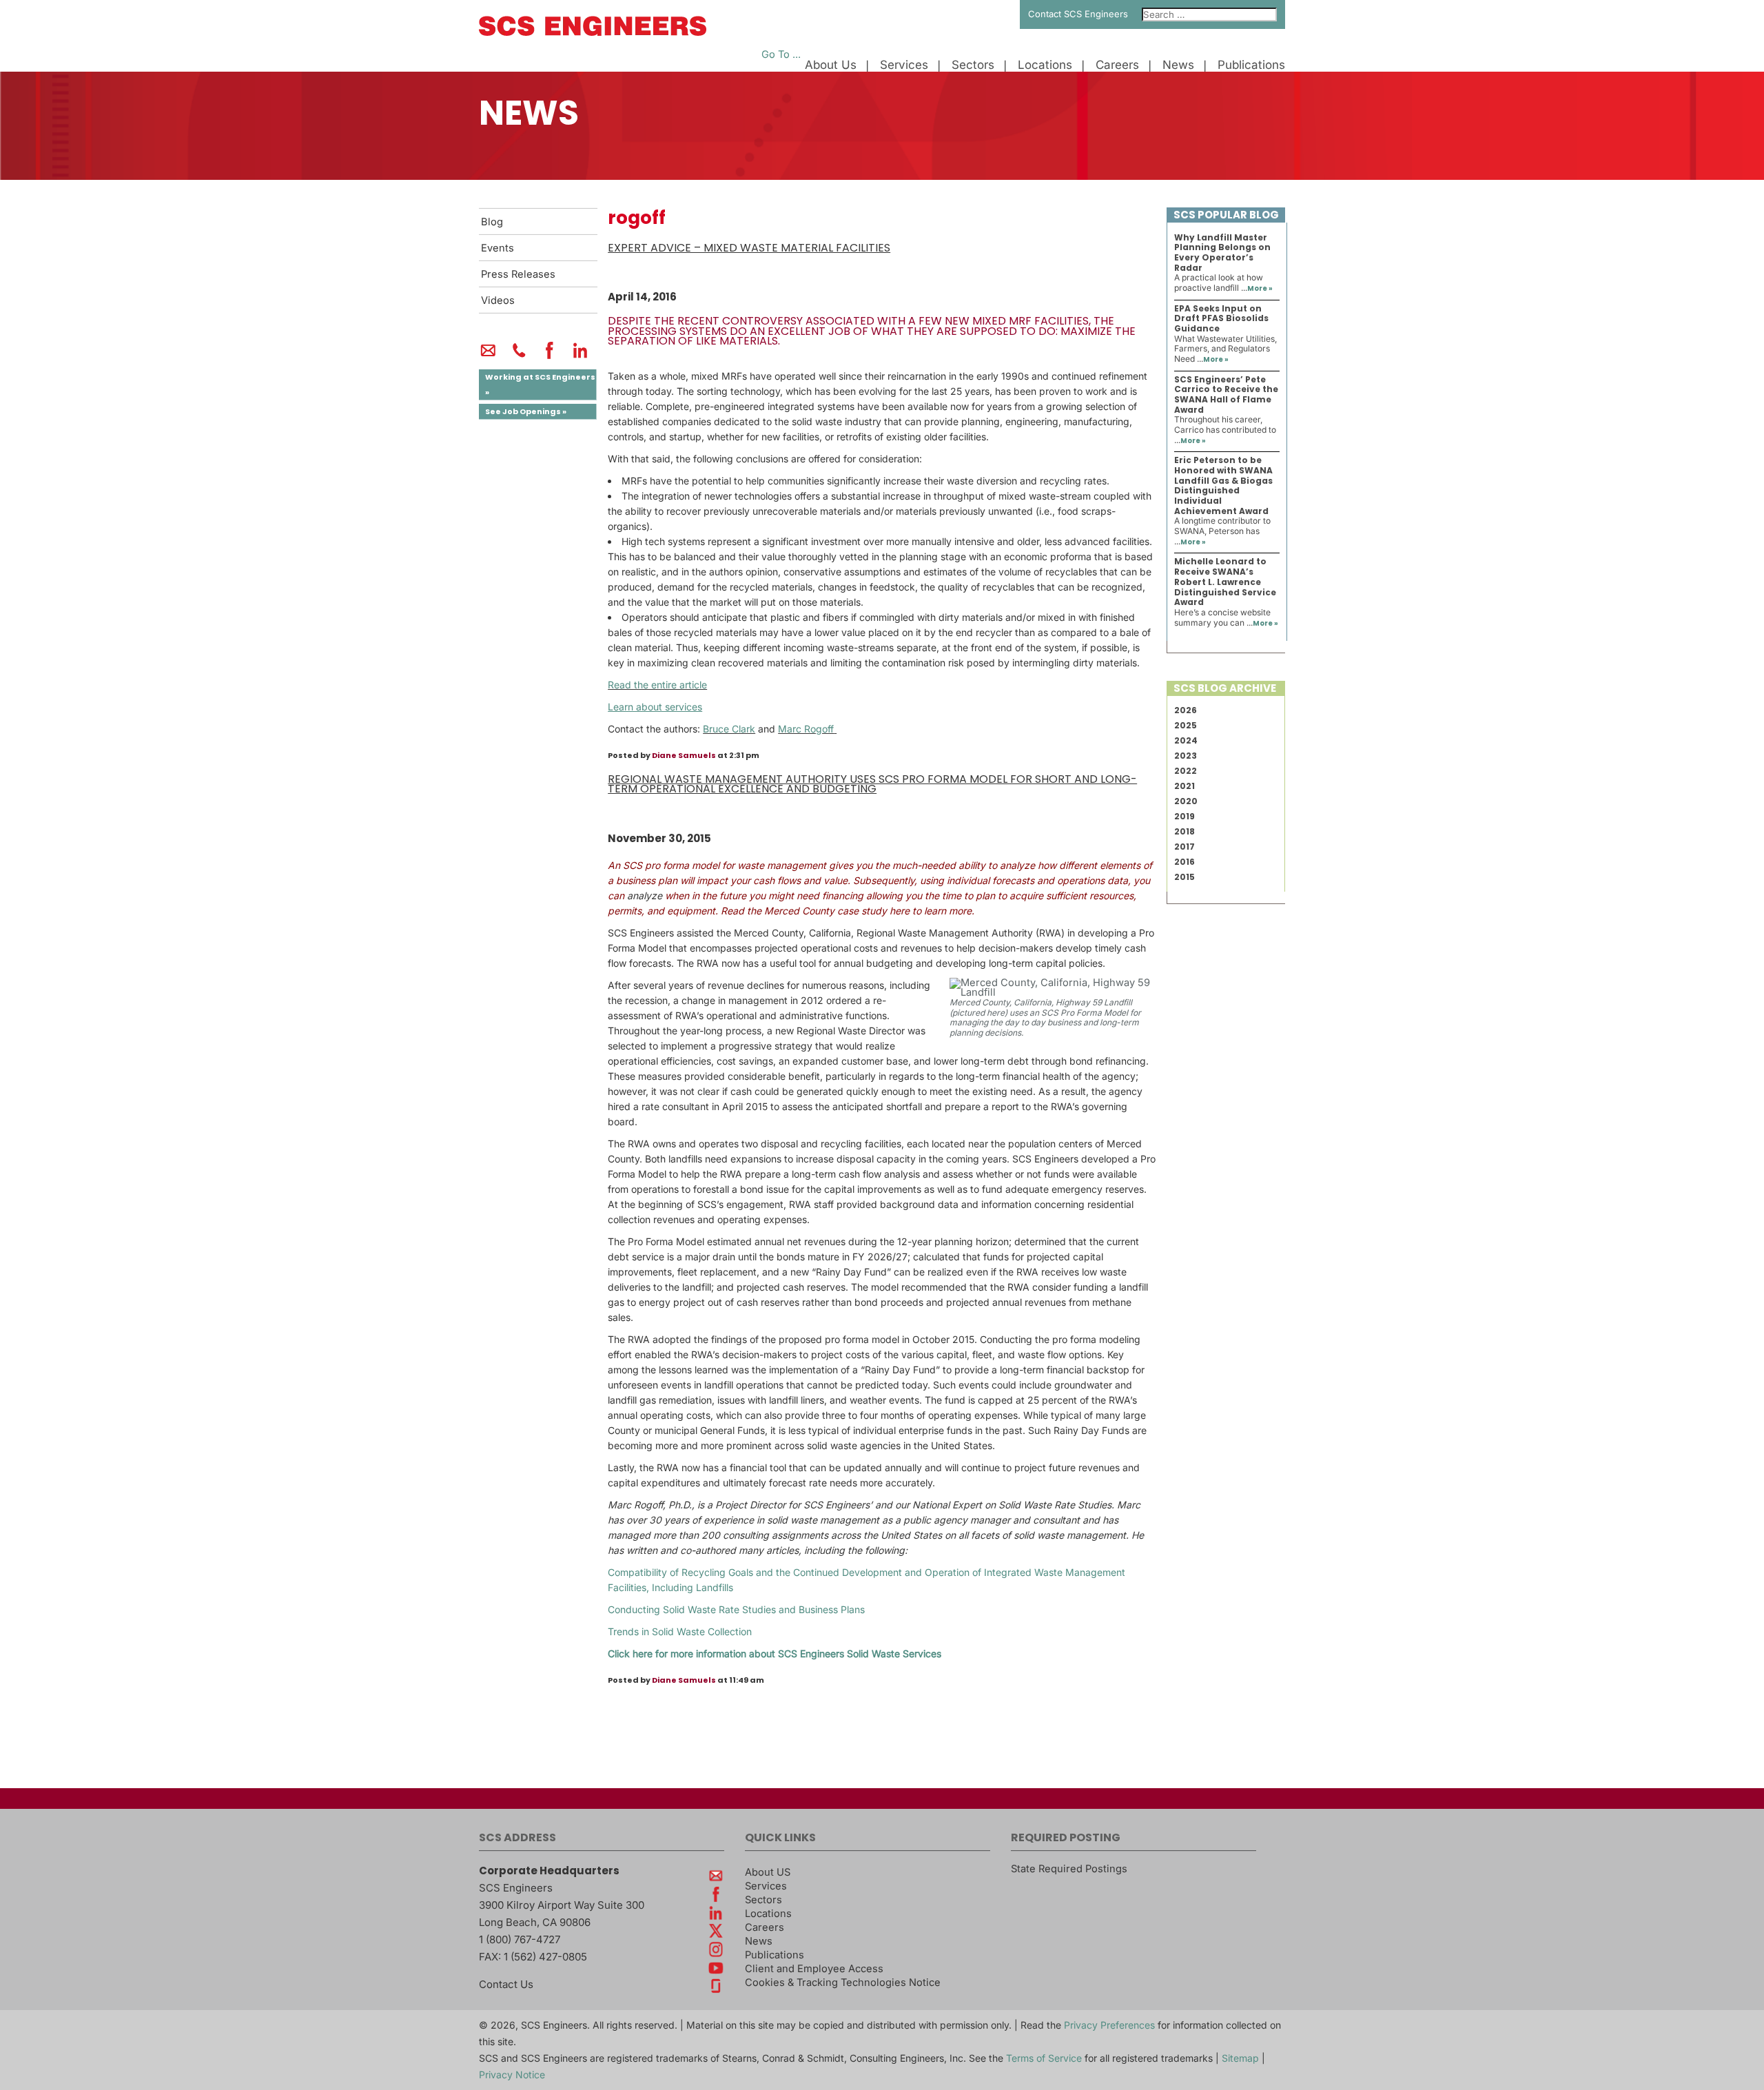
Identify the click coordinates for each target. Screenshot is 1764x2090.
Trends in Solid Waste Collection (680, 1631)
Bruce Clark (729, 729)
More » (1260, 288)
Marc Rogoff (806, 729)
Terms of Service (1044, 2058)
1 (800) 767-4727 (520, 1939)
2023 (1186, 756)
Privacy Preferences (1109, 2025)
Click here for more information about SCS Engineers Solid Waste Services (775, 1653)
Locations (1045, 65)
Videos (498, 300)
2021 (1184, 786)
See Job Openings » (526, 411)
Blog (492, 222)
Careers (1117, 65)
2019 (1184, 816)
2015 (1184, 877)
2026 (1186, 710)
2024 (1186, 740)
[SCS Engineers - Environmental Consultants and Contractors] (593, 32)
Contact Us (506, 1984)
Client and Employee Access (814, 1969)
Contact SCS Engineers (1078, 14)
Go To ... (781, 54)
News (1178, 65)
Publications (1251, 65)
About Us (831, 65)
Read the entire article (657, 685)
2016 (1184, 862)
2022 (1186, 771)
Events (498, 248)
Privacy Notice (512, 2074)
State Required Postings (1069, 1869)
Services (904, 65)
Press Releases (518, 274)
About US (768, 1872)
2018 (1184, 831)
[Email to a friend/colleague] (488, 356)
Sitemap (1240, 2058)
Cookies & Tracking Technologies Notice (843, 1983)
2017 (1184, 847)
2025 (1186, 725)
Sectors (973, 65)
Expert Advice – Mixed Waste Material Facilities (749, 248)
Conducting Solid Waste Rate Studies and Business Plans (736, 1609)
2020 (1186, 801)
